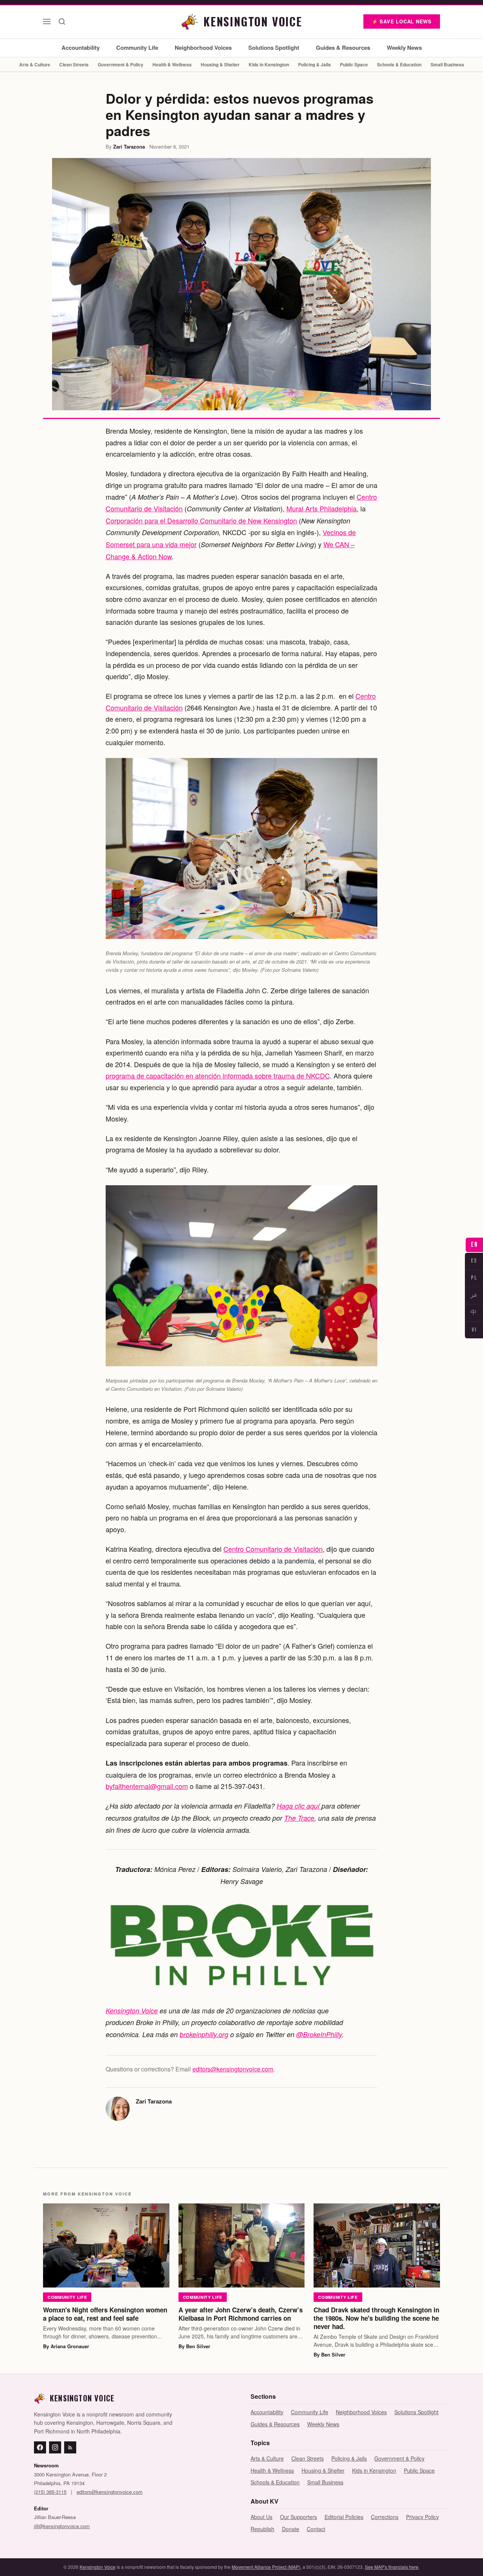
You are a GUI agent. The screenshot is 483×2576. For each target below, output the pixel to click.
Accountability (81, 48)
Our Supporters (298, 2517)
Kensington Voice (132, 2011)
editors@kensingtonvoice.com (233, 2069)
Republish (262, 2529)
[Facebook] (40, 2447)
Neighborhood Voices (203, 48)
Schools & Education (399, 64)
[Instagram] (55, 2447)
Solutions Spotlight (274, 48)
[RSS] (70, 2447)
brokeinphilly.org (204, 2034)
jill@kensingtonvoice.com (62, 2526)
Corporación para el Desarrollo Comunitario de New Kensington (201, 520)
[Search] (62, 21)
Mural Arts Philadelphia (321, 508)
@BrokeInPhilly (319, 2034)
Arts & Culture (35, 64)
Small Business (447, 64)
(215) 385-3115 (50, 2492)
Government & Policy (121, 64)
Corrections (385, 2517)
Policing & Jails (315, 64)
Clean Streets (74, 64)
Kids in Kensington (269, 64)
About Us (261, 2517)
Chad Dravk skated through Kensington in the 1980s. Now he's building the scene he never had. (376, 2318)
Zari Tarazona (129, 147)
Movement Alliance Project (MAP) (266, 2567)
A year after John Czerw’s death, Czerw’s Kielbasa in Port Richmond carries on (241, 2314)
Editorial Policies (344, 2517)
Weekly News (404, 48)
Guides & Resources (343, 48)
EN (474, 1245)
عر (474, 1295)
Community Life (137, 48)
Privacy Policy (422, 2517)
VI (474, 1330)
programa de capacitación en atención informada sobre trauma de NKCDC (218, 1076)
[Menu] (47, 21)
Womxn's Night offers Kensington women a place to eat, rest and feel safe (105, 2314)
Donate (291, 2529)
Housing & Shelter (220, 64)
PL (474, 1278)
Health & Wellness (172, 64)
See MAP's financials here (392, 2567)
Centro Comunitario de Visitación (273, 1549)
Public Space (354, 64)
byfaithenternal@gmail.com (147, 1786)
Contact (316, 2529)
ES (474, 1261)
